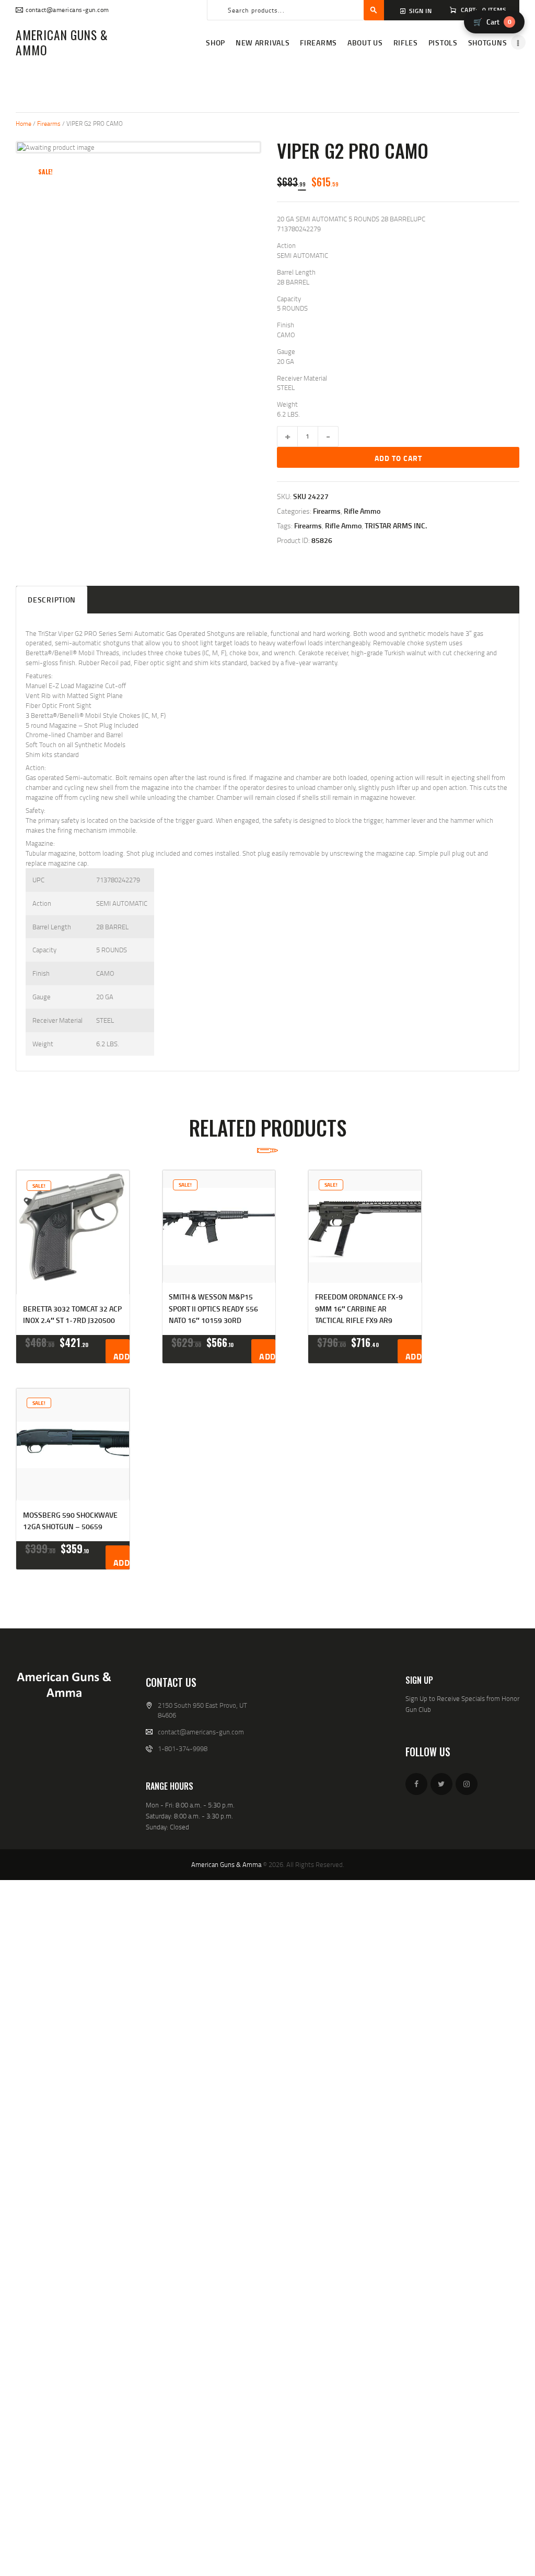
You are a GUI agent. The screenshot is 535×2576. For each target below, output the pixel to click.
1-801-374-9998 (183, 1748)
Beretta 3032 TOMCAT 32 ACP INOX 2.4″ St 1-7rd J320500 (72, 1314)
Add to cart (398, 458)
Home (24, 123)
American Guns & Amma (226, 1864)
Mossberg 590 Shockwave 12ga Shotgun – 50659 (70, 1521)
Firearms (49, 123)
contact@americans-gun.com (201, 1732)
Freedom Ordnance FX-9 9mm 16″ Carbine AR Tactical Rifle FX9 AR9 (359, 1308)
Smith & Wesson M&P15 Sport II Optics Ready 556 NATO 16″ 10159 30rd (213, 1308)
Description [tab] (52, 600)
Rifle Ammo (362, 511)
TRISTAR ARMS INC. (396, 525)
